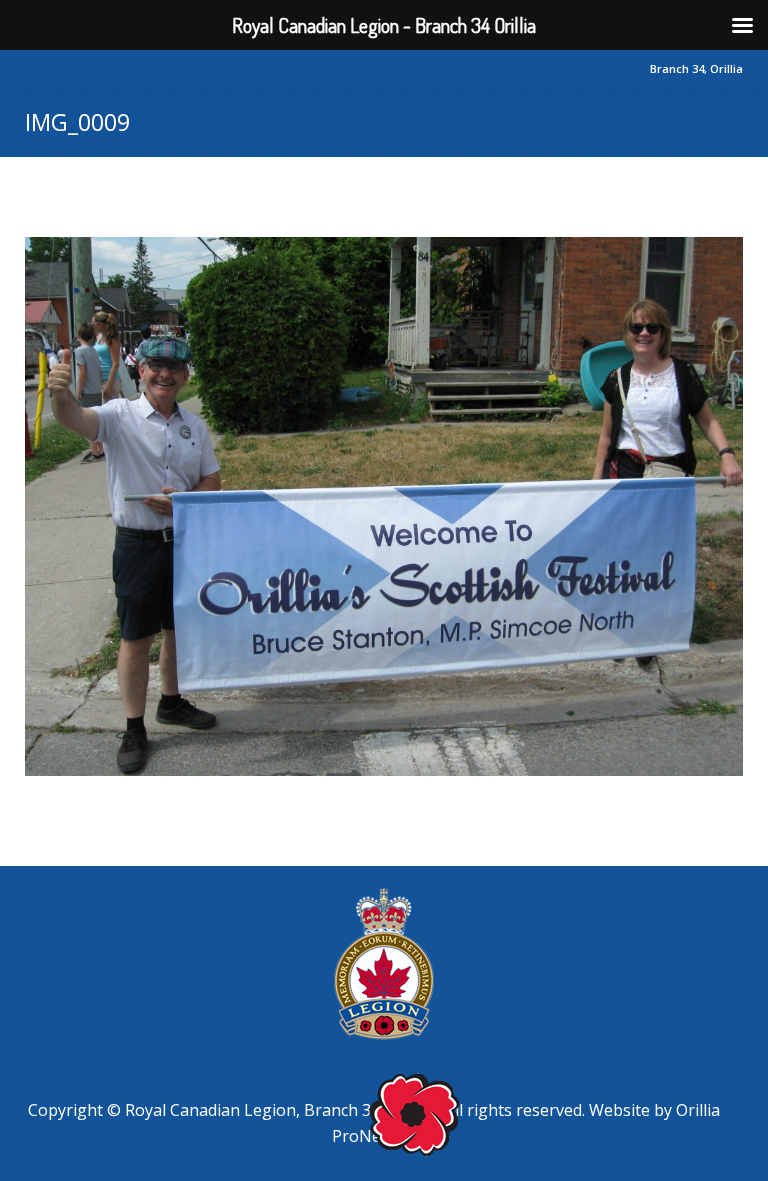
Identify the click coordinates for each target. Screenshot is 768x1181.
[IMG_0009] (384, 506)
